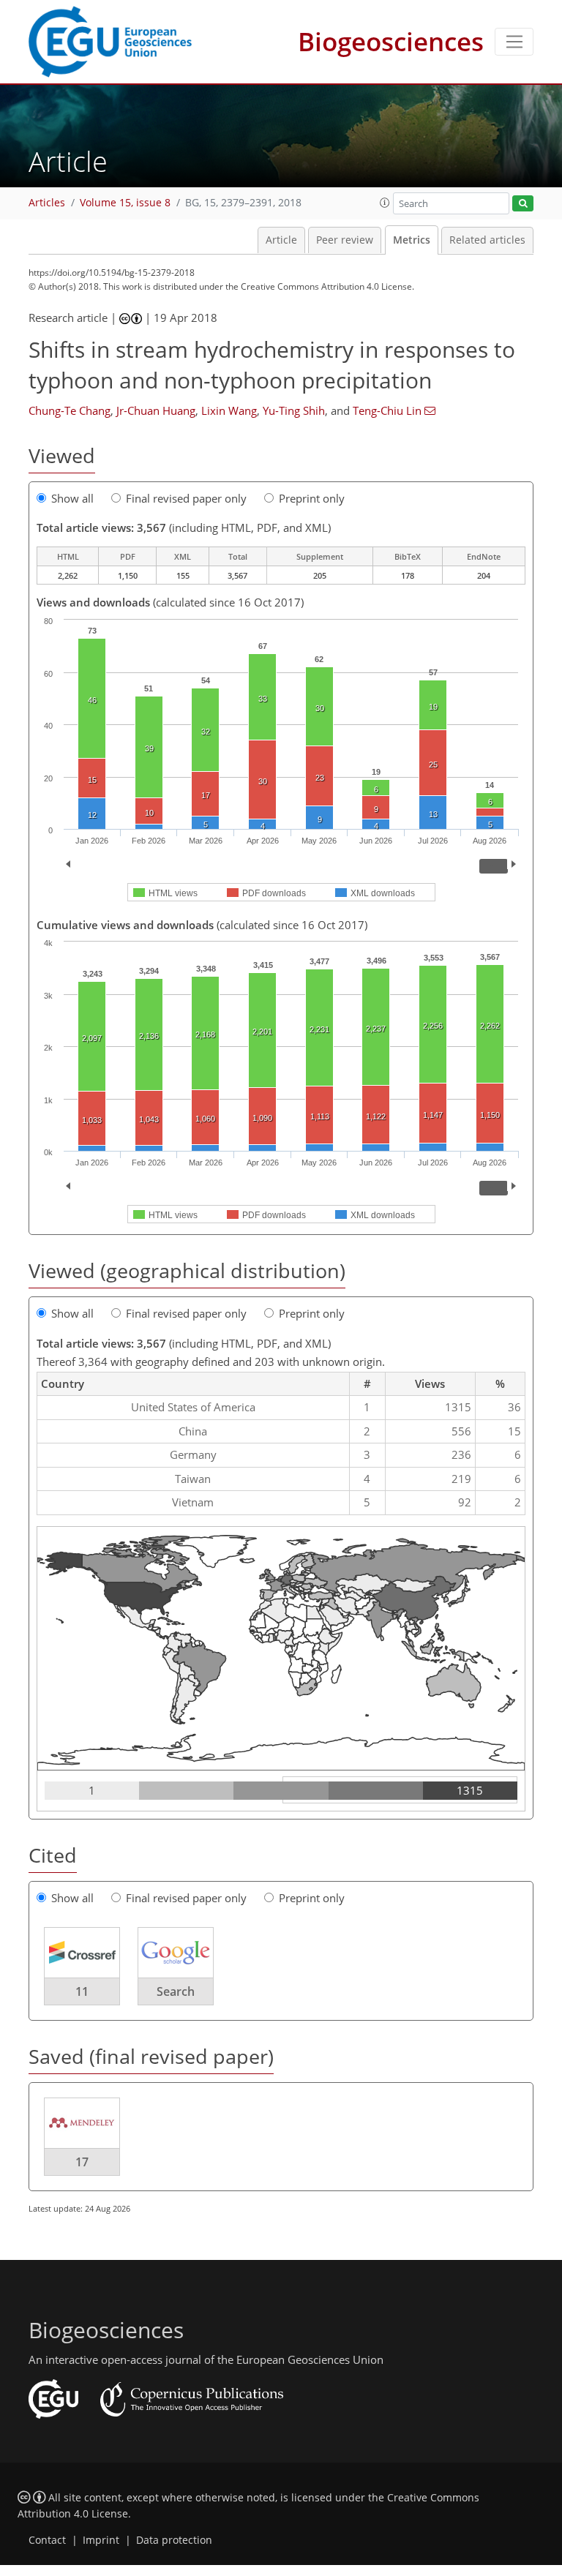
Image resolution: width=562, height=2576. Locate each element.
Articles (47, 203)
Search (176, 1991)
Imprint (101, 2540)
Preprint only (312, 498)
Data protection (174, 2540)
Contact (47, 2540)
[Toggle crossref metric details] (82, 1952)
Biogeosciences (391, 41)
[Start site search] (523, 204)
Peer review (345, 240)
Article (281, 240)
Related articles (487, 240)
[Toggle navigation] (514, 42)
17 (82, 2162)
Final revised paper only (186, 498)
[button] (385, 203)
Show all (72, 498)
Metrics (412, 240)
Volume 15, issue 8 (125, 203)
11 (82, 1991)
